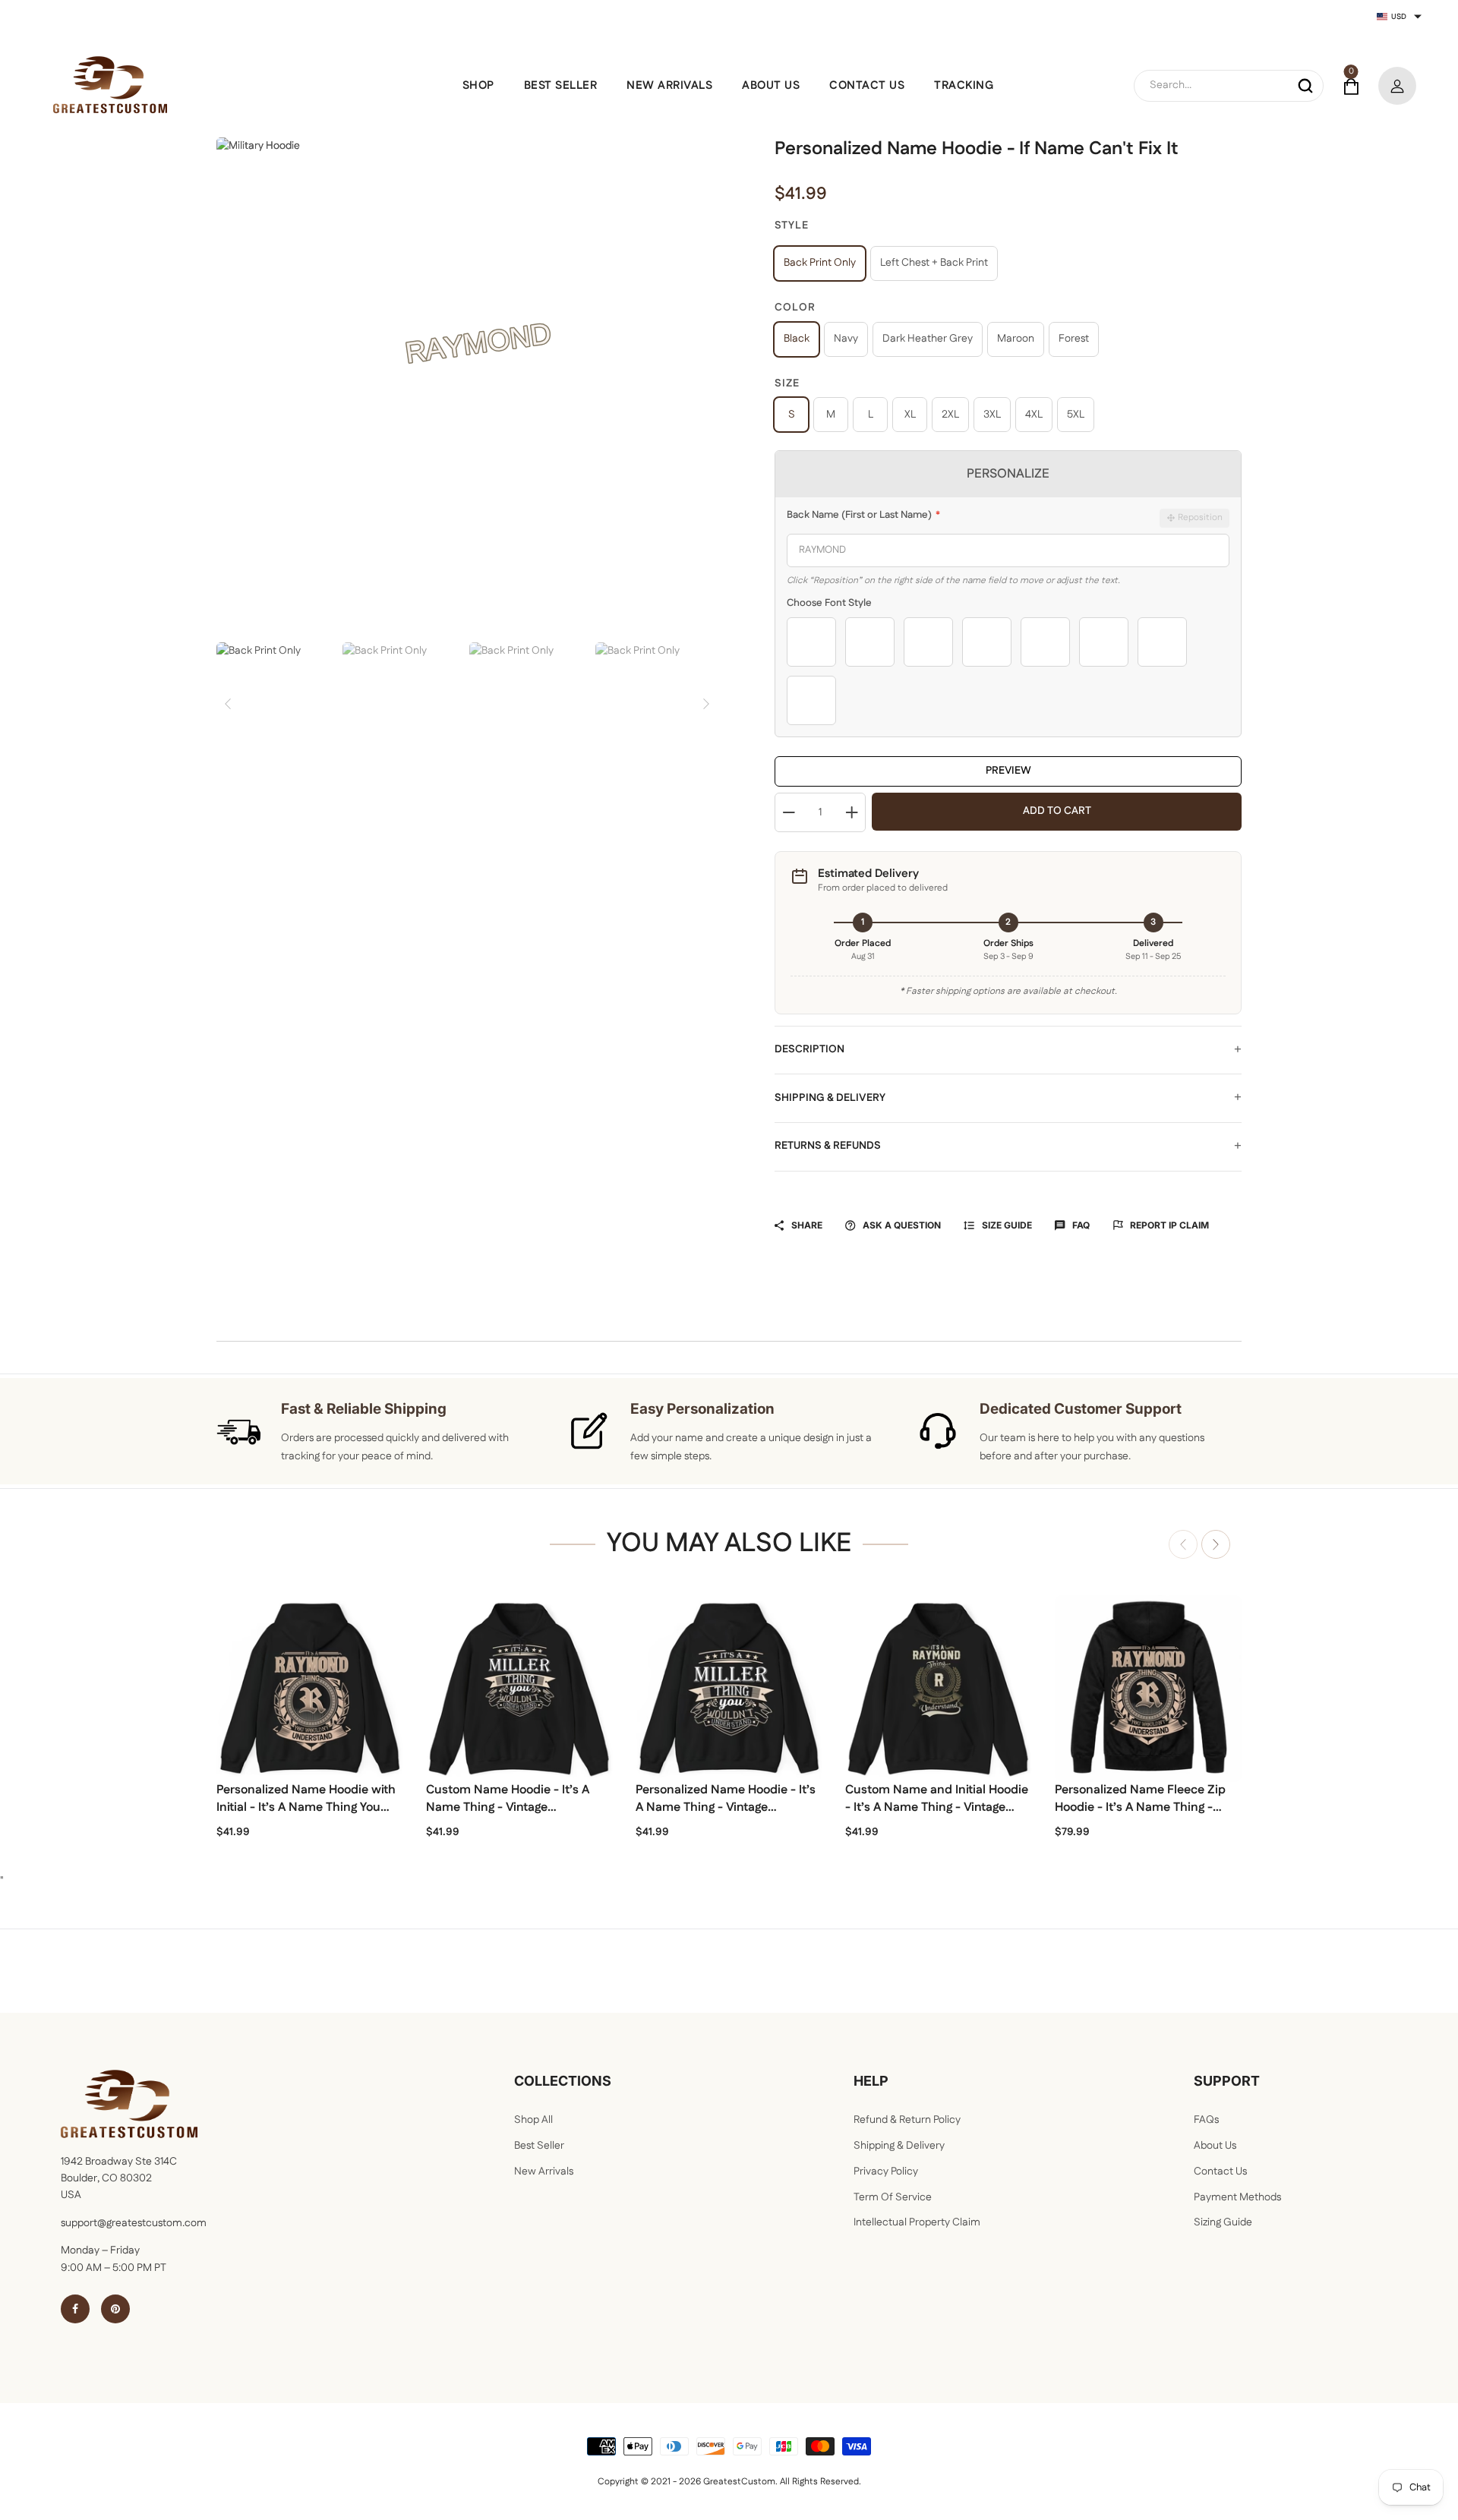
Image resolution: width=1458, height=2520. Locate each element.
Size (787, 383)
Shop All (533, 2120)
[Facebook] (75, 2309)
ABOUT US (771, 85)
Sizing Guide (1223, 2222)
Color (795, 308)
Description (809, 1049)
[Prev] (228, 704)
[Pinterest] (115, 2309)
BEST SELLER (561, 85)
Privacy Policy (886, 2171)
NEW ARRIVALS (669, 85)
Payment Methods (1237, 2197)
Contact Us (1220, 2171)
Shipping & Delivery (830, 1098)
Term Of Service (893, 2197)
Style (792, 226)
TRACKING (964, 85)
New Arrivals (544, 2171)
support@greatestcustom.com (134, 2223)
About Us (1215, 2146)
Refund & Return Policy (907, 2120)
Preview (1008, 771)
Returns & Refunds (828, 1146)
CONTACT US (867, 85)
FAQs (1206, 2120)
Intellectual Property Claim (917, 2222)
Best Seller (539, 2146)
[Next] (706, 704)
